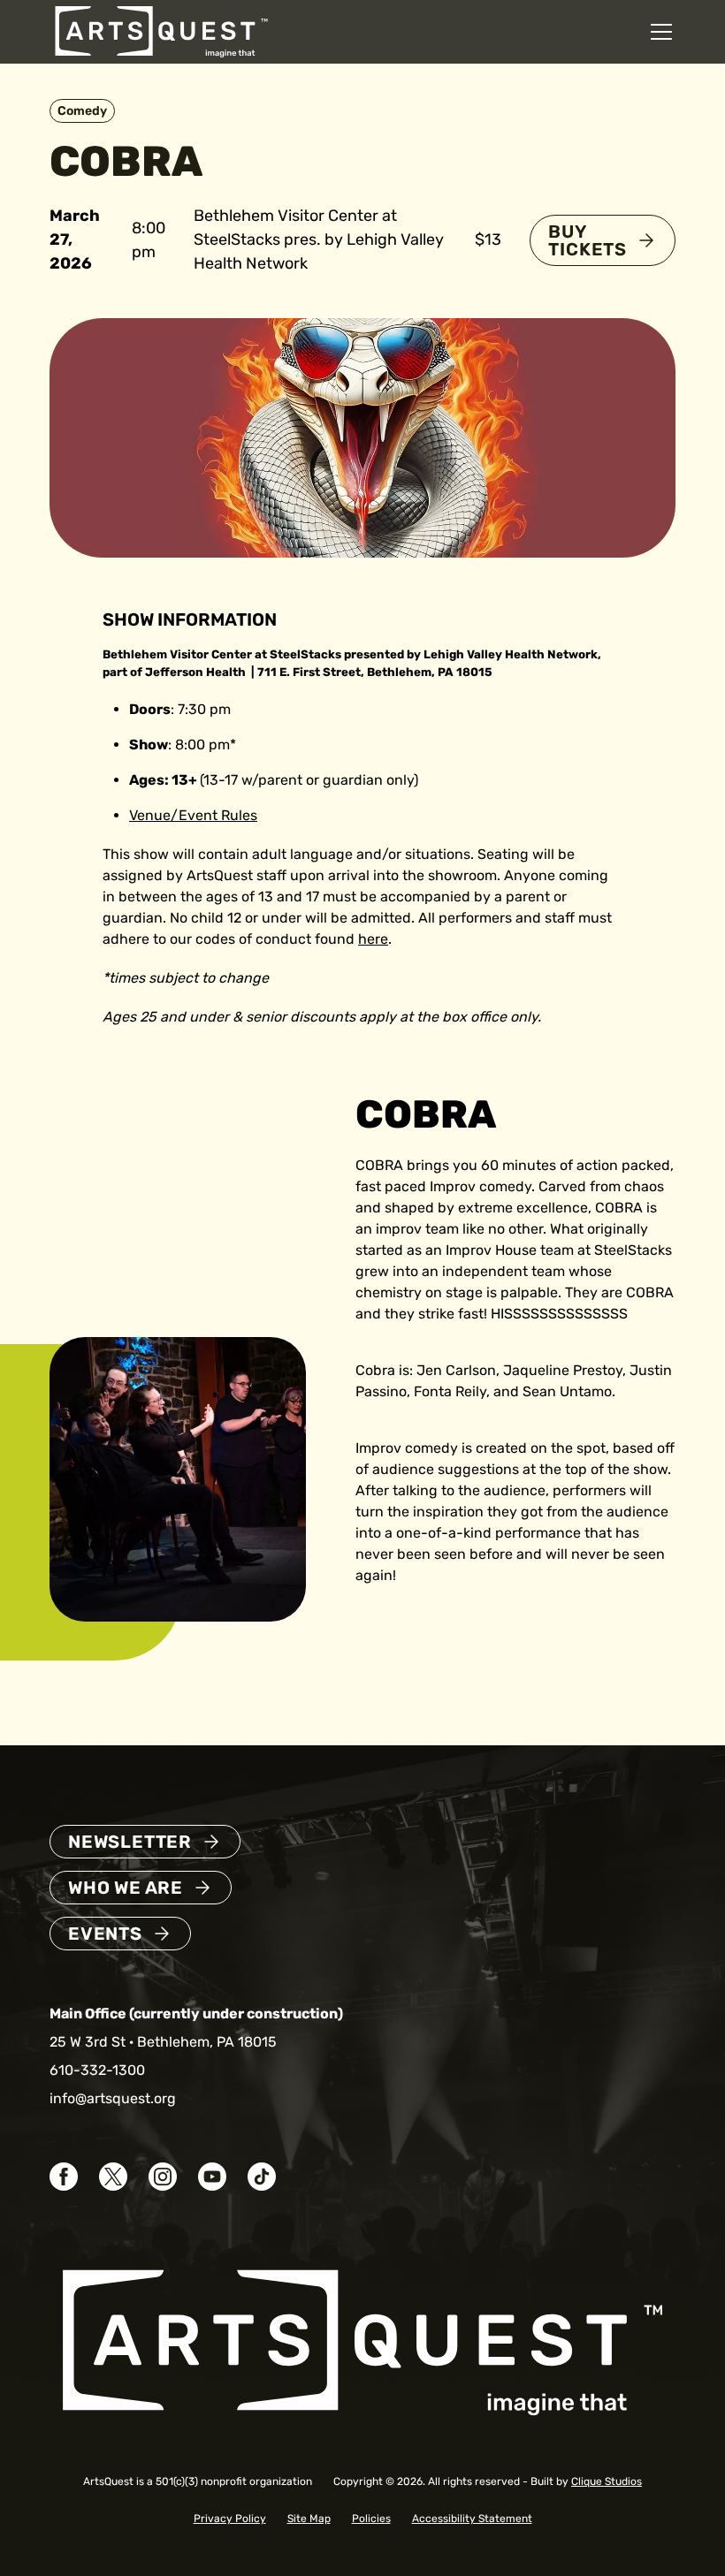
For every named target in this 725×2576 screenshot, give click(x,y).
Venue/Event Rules (193, 815)
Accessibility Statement (472, 2519)
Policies (371, 2519)
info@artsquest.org (113, 2098)
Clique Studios (607, 2481)
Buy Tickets (588, 240)
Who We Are (126, 1888)
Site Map (309, 2519)
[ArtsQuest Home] (161, 30)
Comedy (82, 111)
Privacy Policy (230, 2519)
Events (105, 1934)
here (373, 939)
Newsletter (130, 1842)
